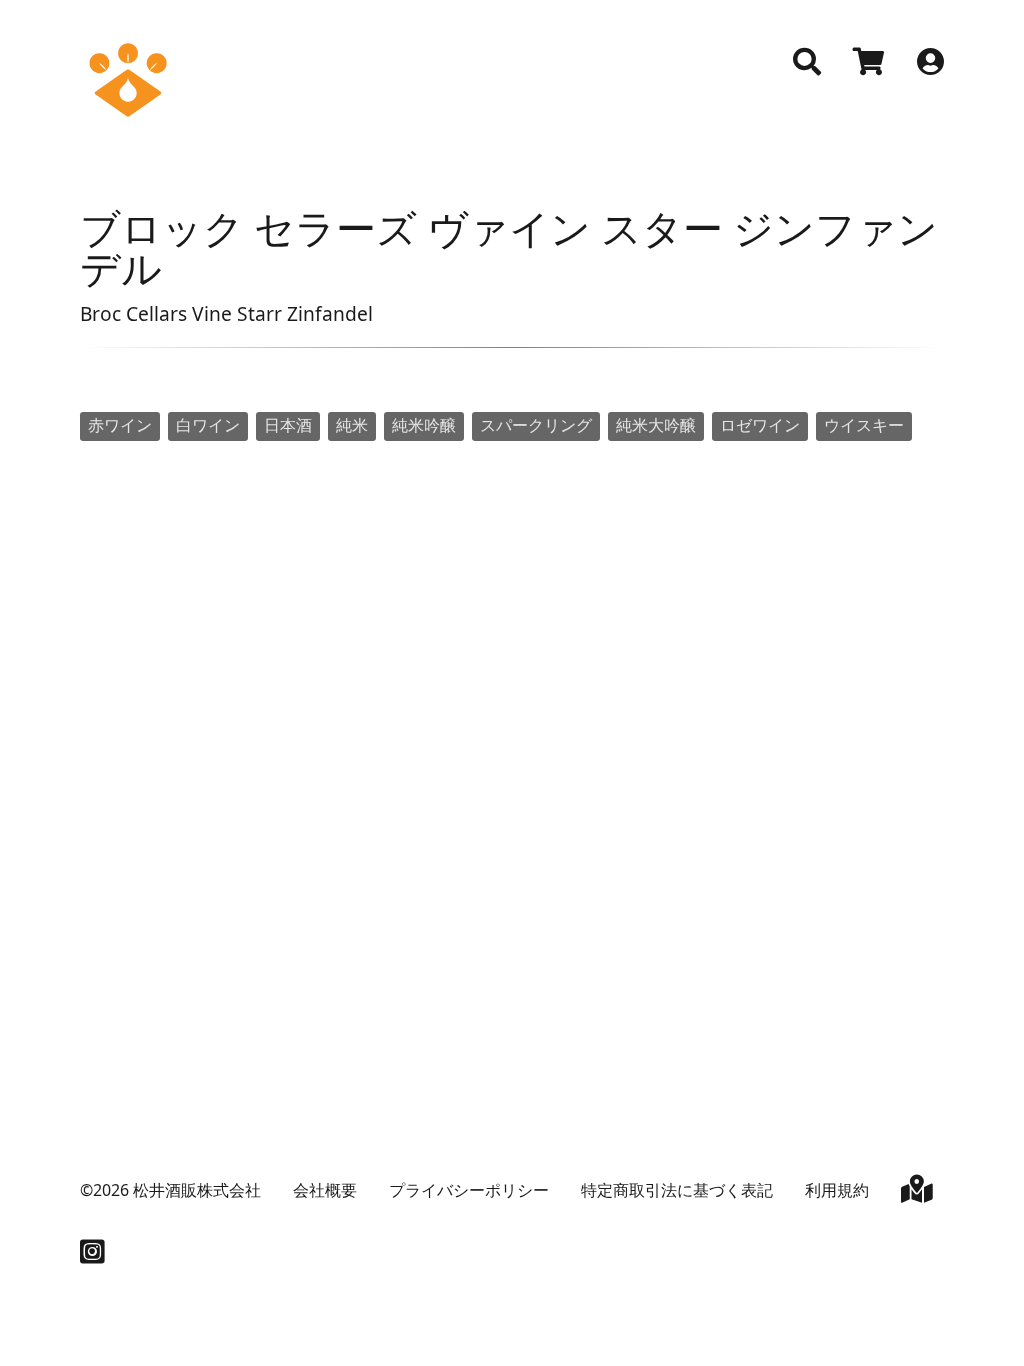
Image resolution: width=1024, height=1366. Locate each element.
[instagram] (92, 1256)
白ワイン (208, 425)
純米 (352, 425)
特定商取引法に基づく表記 (677, 1190)
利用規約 (837, 1190)
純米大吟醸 (656, 425)
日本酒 (288, 425)
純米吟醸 (424, 425)
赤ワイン (120, 425)
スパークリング (536, 425)
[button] (807, 62)
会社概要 (325, 1190)
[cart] (869, 64)
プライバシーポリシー (469, 1190)
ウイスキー (864, 425)
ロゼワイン (760, 425)
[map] (917, 1193)
